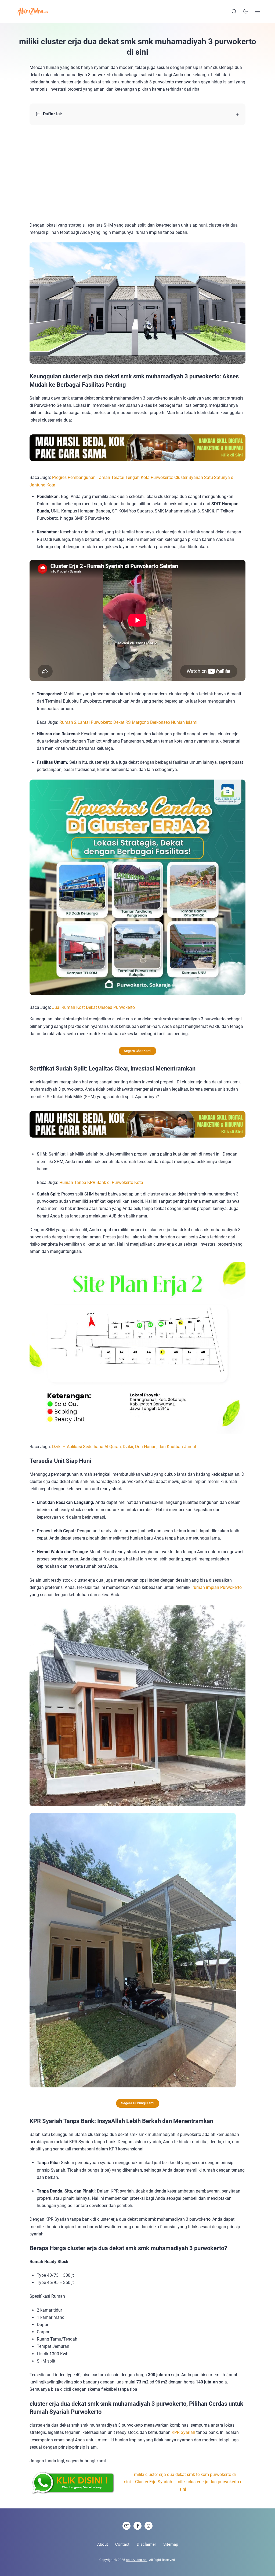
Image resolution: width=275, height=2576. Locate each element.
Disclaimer (146, 2544)
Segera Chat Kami (137, 1051)
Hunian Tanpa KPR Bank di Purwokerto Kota (101, 1182)
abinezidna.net (137, 2560)
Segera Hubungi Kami (138, 2103)
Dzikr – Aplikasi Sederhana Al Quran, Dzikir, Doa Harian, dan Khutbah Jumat (125, 1447)
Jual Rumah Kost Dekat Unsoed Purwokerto (93, 1007)
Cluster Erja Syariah (154, 2482)
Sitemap (171, 2544)
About (103, 2544)
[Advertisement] (137, 173)
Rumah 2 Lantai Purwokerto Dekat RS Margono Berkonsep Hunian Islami (128, 722)
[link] (126, 2526)
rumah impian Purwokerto (217, 1587)
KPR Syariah (183, 2432)
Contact (122, 2544)
